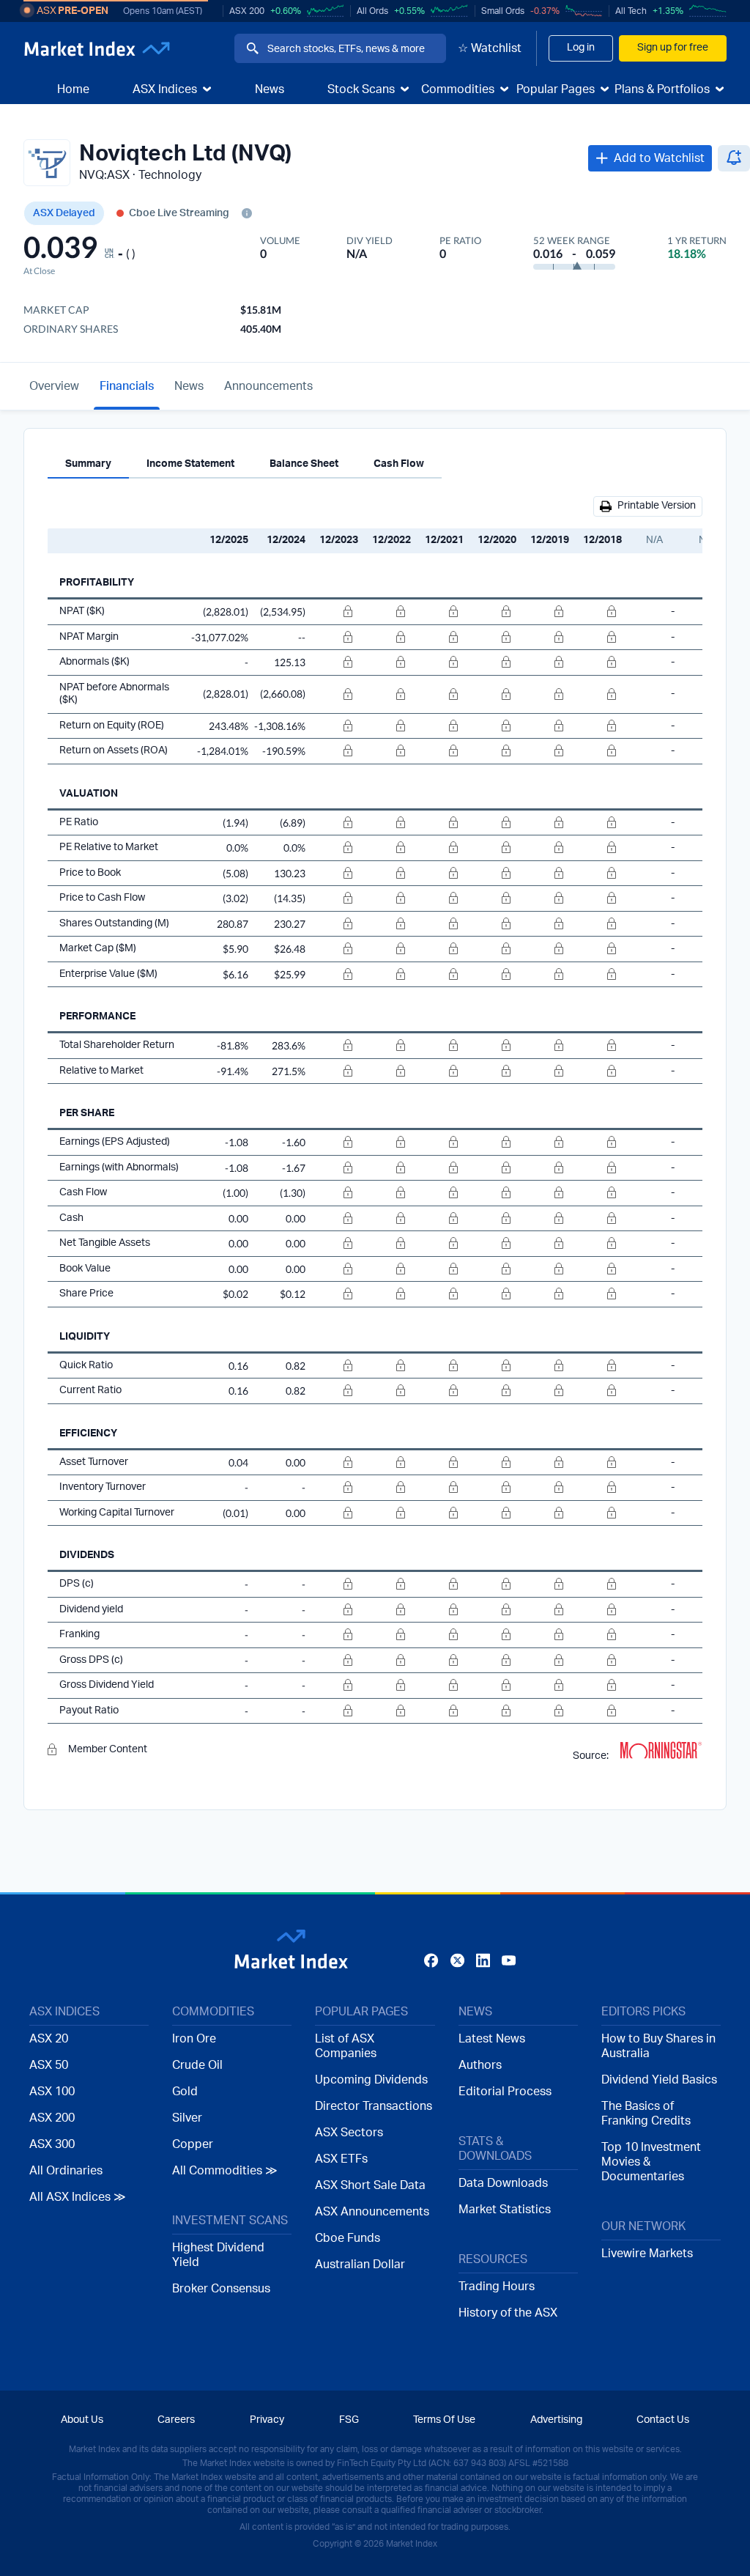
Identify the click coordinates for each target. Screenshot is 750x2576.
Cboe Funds (348, 2238)
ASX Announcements (372, 2212)
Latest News (492, 2039)
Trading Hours (497, 2287)
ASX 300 (52, 2144)
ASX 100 (52, 2092)
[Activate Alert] (734, 158)
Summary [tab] (88, 464)
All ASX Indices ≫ (78, 2197)
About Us (82, 2420)
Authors (480, 2065)
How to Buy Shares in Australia (658, 2046)
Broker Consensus (221, 2289)
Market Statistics (505, 2210)
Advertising (556, 2420)
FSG (349, 2420)
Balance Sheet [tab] (304, 464)
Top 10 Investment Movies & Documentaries (651, 2162)
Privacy (267, 2420)
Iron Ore (194, 2039)
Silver (187, 2118)
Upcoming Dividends (371, 2080)
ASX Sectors (349, 2133)
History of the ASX (508, 2313)
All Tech (631, 11)
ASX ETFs (341, 2159)
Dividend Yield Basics (659, 2080)
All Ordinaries (66, 2171)
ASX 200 (247, 11)
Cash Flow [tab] (399, 464)
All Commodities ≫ (225, 2171)
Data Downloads (503, 2183)
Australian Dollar (360, 2265)
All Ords (372, 11)
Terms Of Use (444, 2420)
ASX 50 (49, 2065)
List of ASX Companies (346, 2046)
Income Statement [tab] (190, 464)
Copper (193, 2144)
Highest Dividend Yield (218, 2255)
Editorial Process (505, 2092)
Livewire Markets (647, 2254)
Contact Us (663, 2420)
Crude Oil (197, 2065)
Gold (185, 2092)
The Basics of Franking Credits (646, 2114)
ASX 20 (49, 2039)
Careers (176, 2420)
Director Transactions (374, 2106)
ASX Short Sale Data (370, 2185)
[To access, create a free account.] (335, 612)
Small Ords (503, 11)
